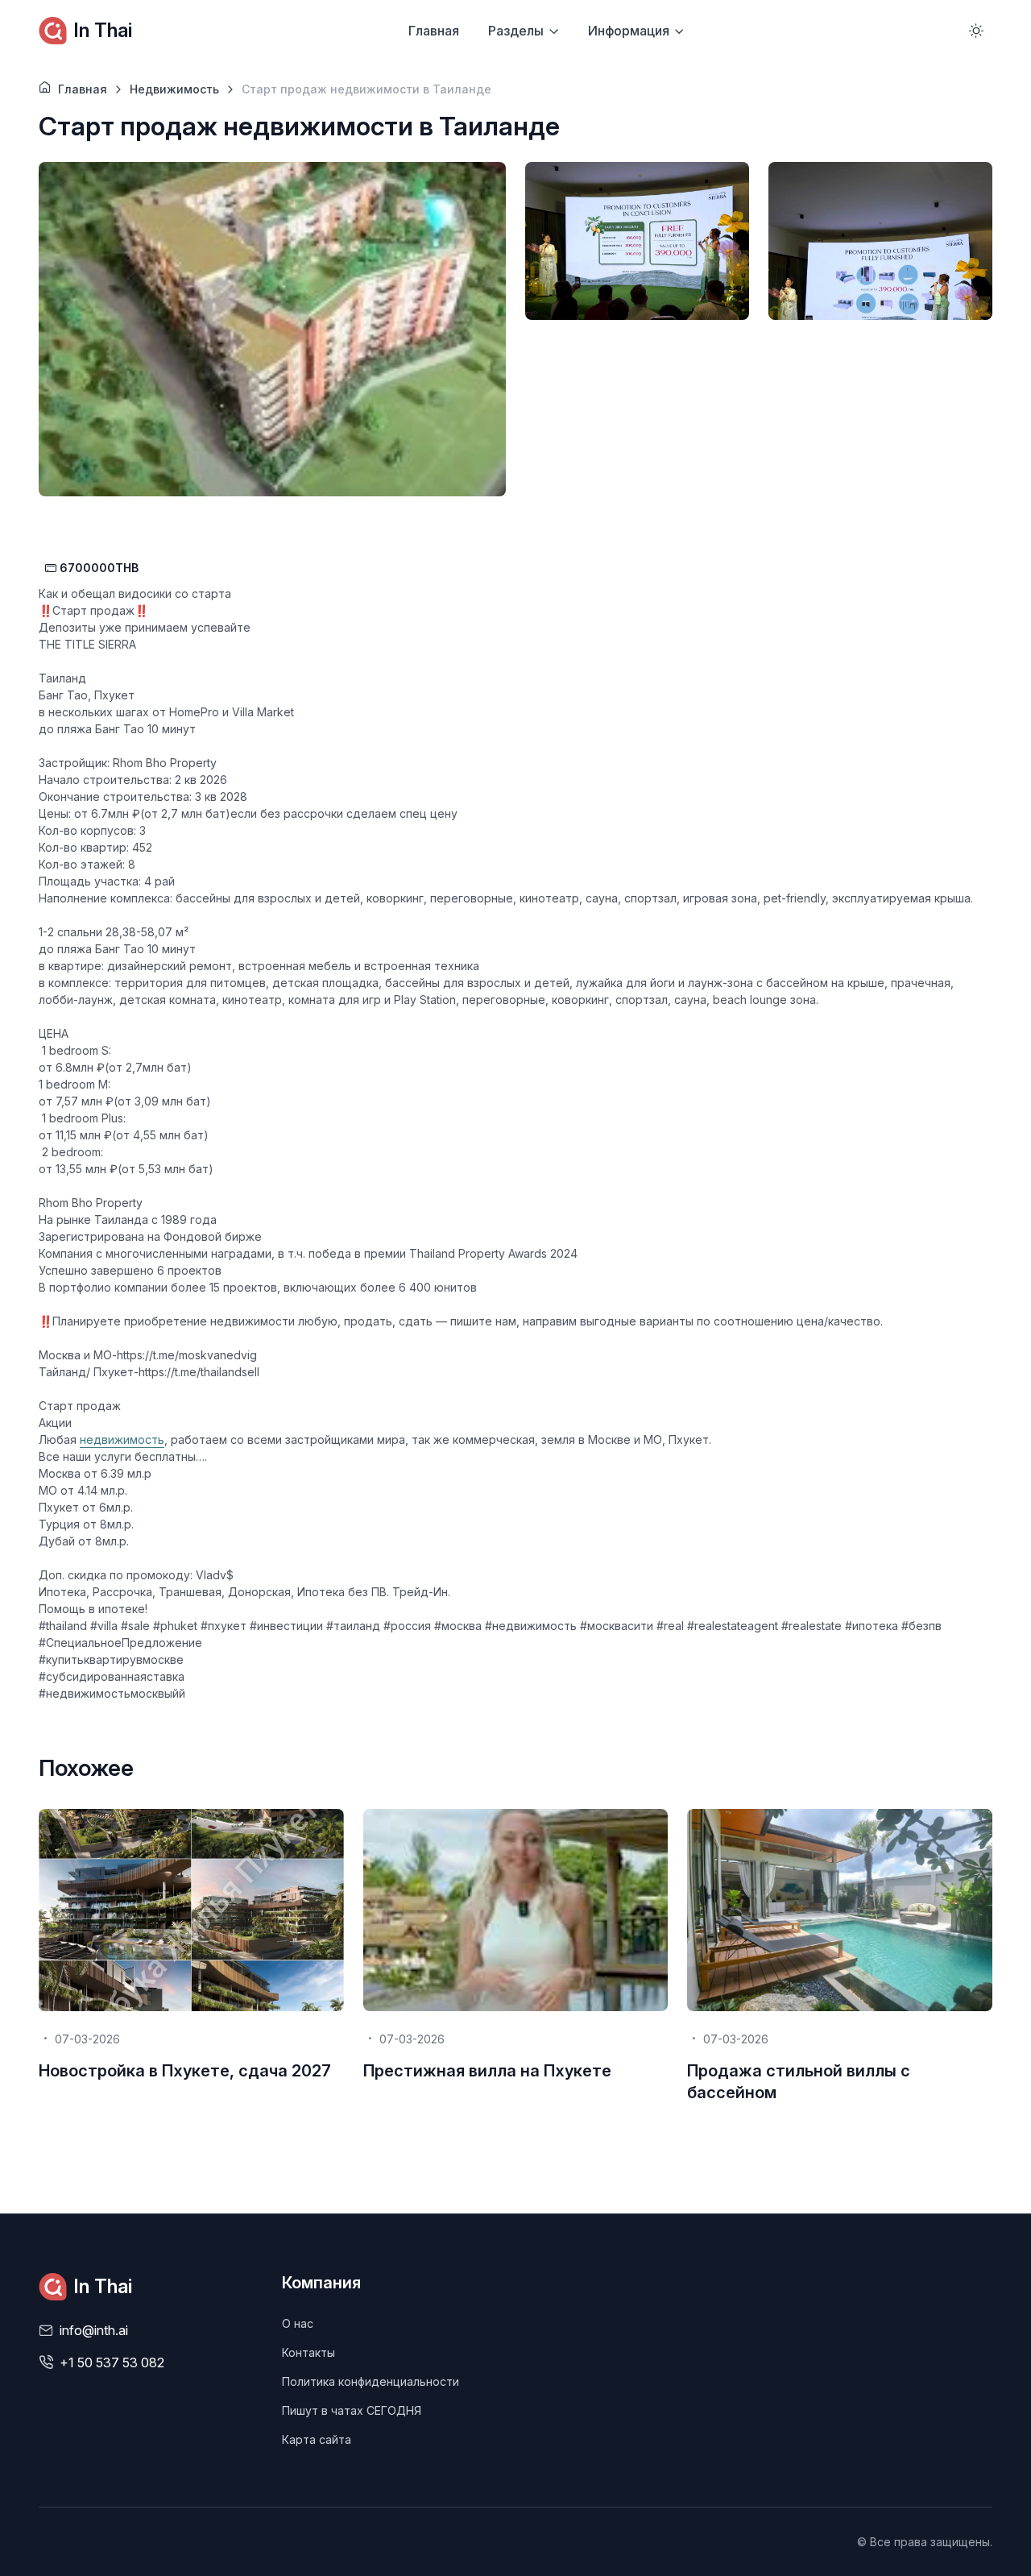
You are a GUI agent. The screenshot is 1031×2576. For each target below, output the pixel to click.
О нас (298, 2323)
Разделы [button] (516, 31)
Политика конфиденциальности (371, 2381)
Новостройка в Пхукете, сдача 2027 (185, 2071)
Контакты (308, 2352)
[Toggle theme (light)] (976, 31)
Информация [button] (629, 31)
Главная (434, 31)
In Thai (103, 30)
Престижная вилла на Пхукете (487, 2071)
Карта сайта (317, 2439)
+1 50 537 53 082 (112, 2362)
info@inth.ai (94, 2330)
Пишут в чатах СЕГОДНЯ (352, 2410)
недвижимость (122, 1439)
